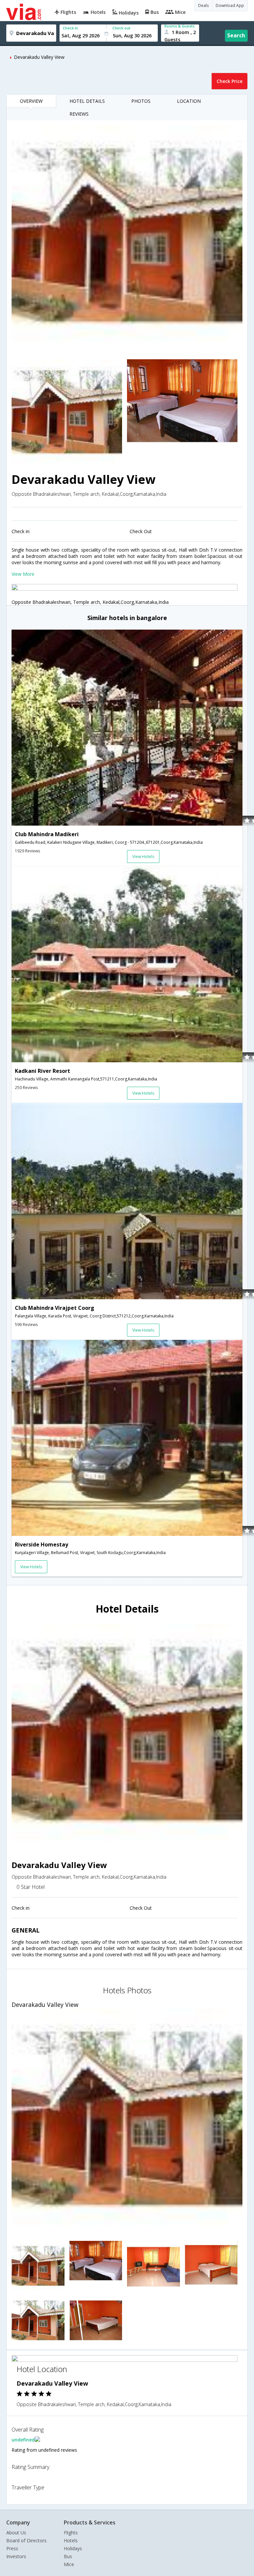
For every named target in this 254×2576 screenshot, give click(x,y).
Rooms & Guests (179, 26)
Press (12, 2548)
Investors (16, 2556)
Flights (71, 2533)
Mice (69, 2564)
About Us (16, 2533)
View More (23, 574)
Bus (68, 2556)
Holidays (73, 2548)
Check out (121, 28)
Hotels (71, 2540)
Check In (70, 28)
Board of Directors (26, 2540)
